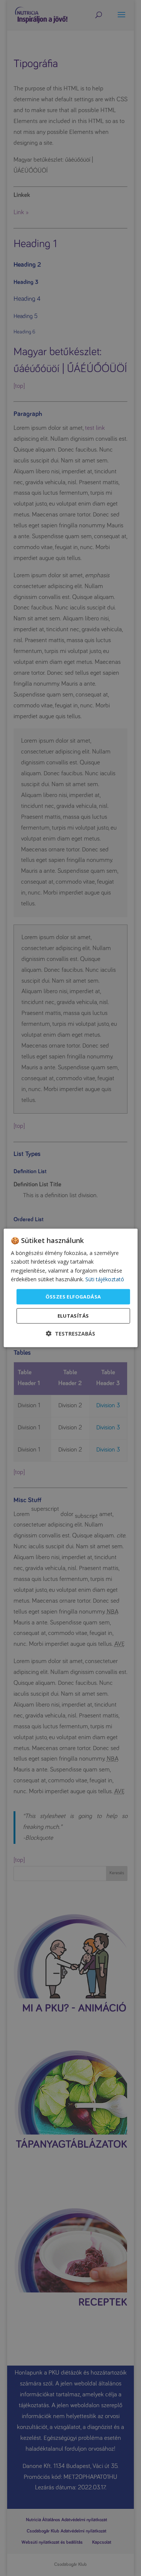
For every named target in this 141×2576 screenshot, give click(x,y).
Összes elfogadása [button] (73, 1297)
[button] (70, 1334)
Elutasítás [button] (73, 1316)
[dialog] (70, 1288)
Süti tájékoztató (105, 1279)
